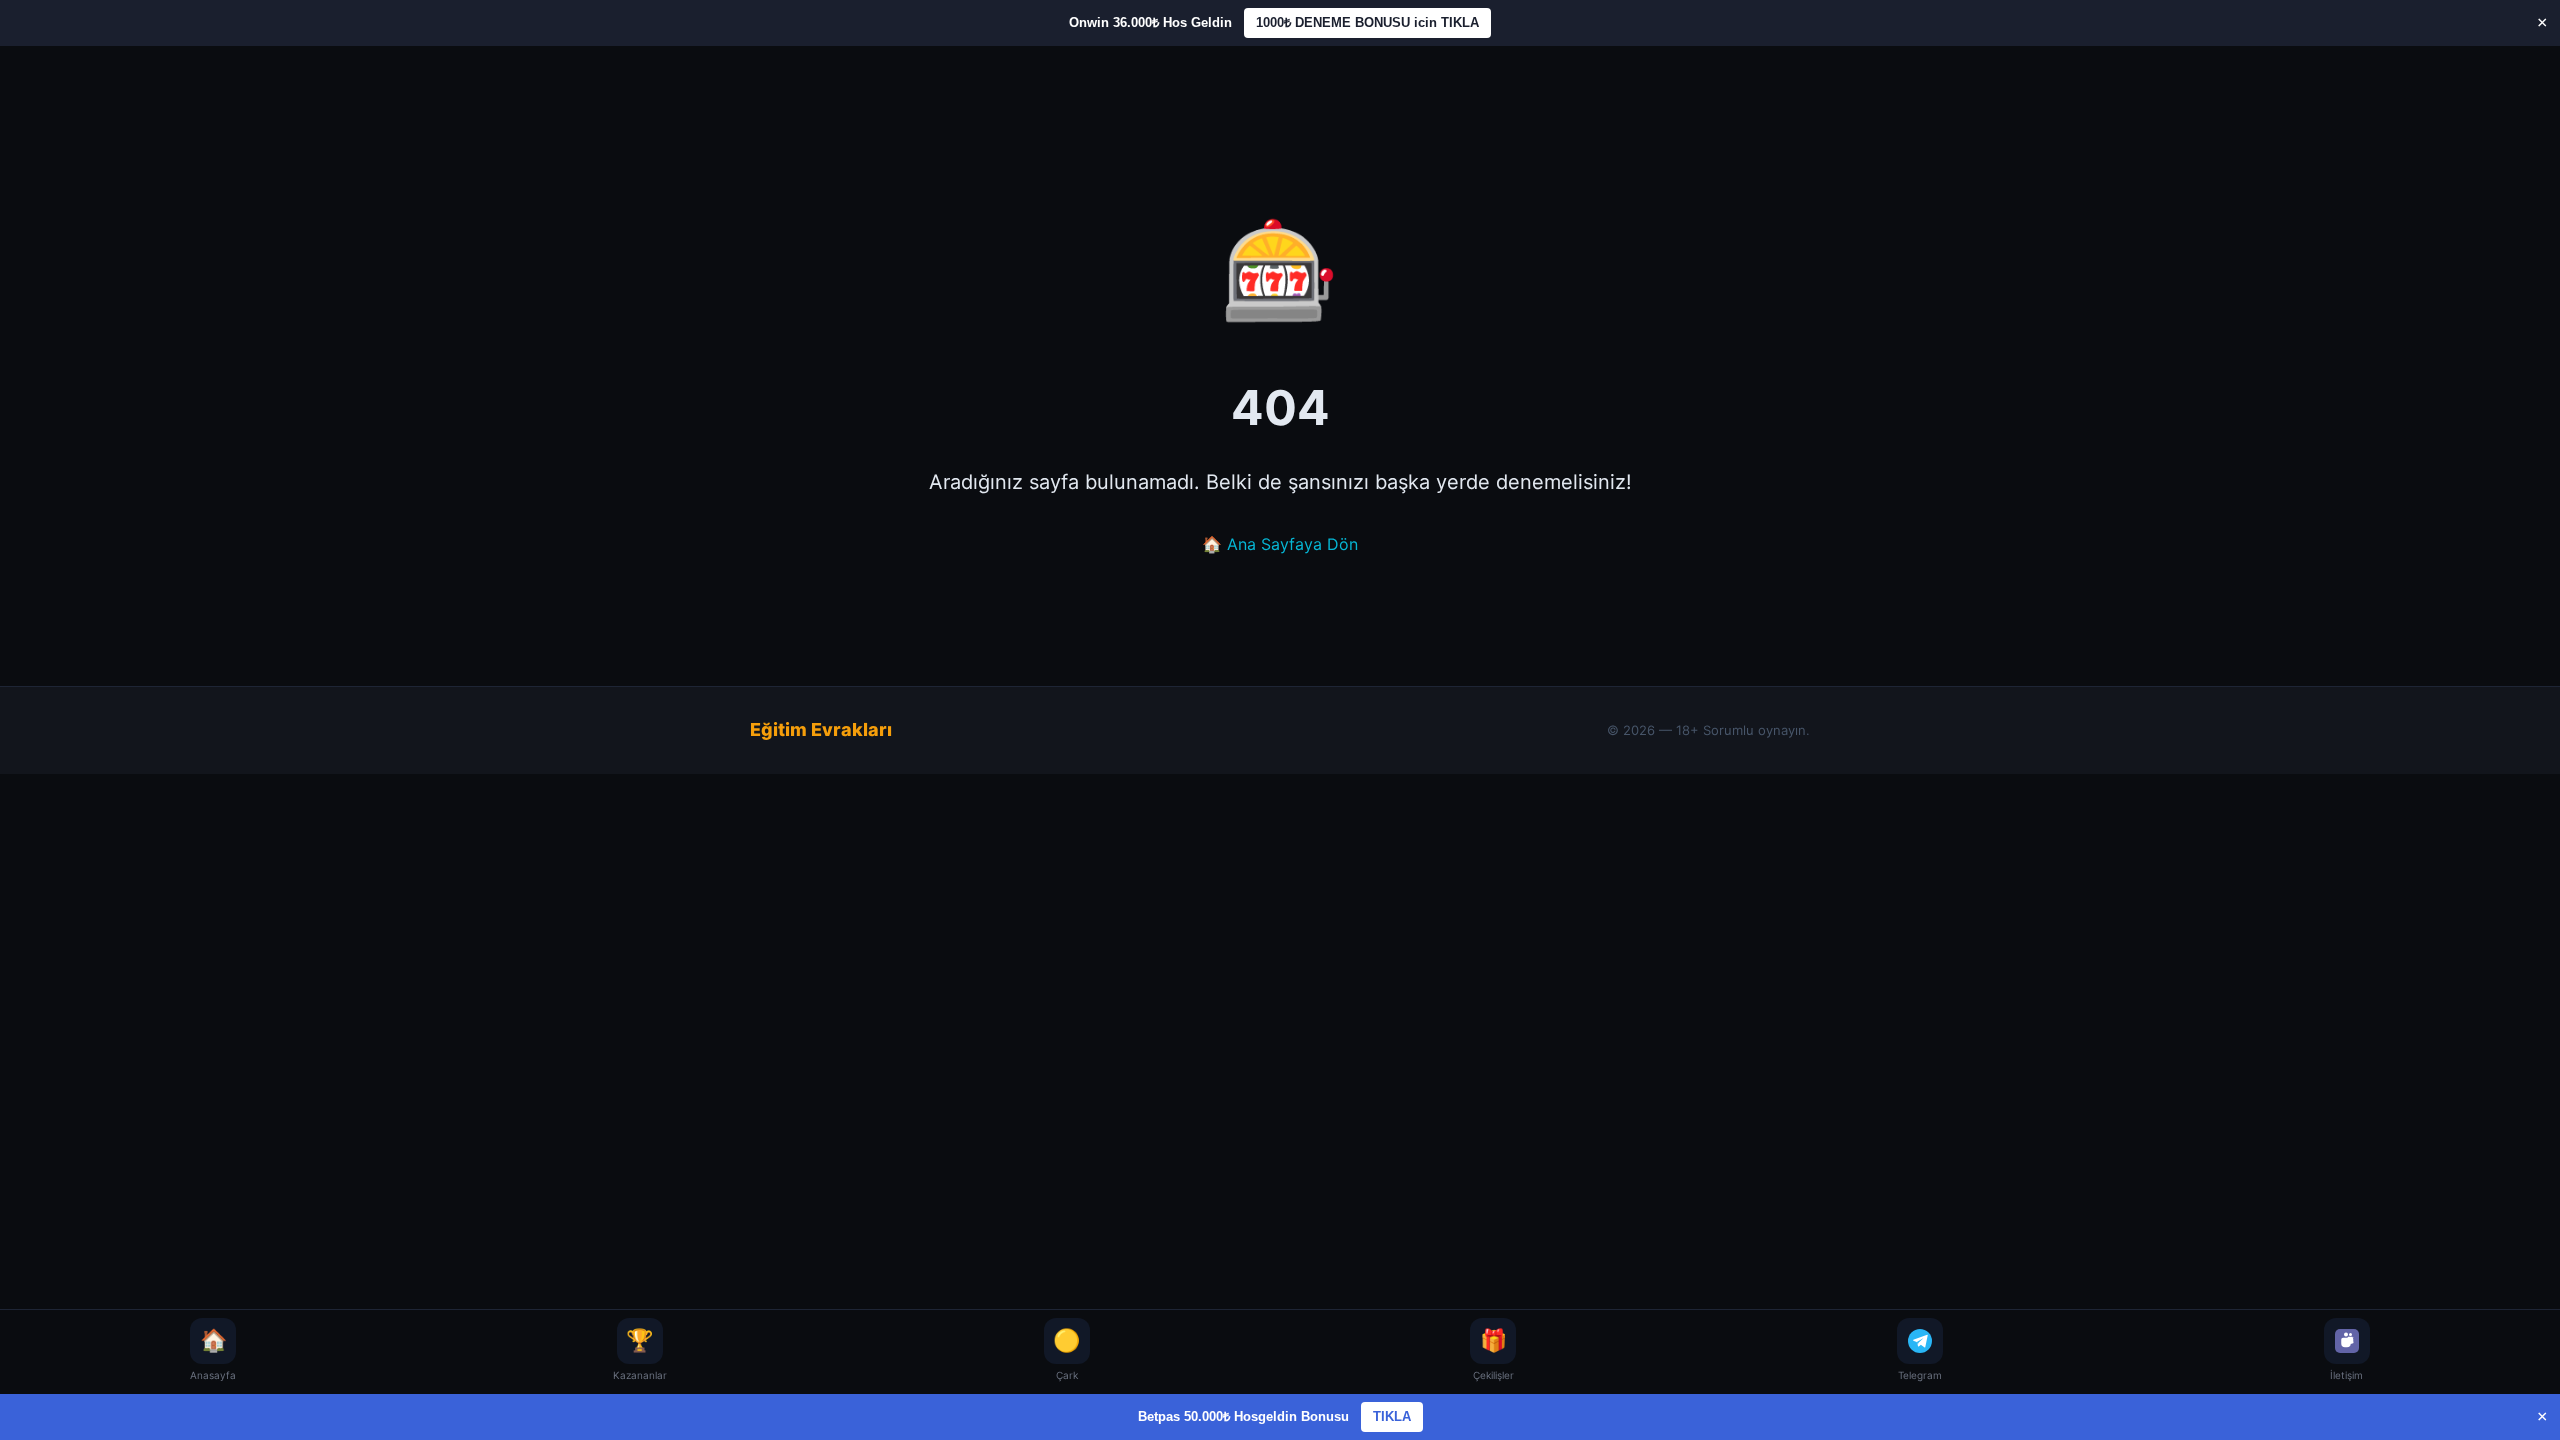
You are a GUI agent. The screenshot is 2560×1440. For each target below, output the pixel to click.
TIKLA (1392, 1416)
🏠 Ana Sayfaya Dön (1280, 544)
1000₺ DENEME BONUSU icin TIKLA (1367, 22)
